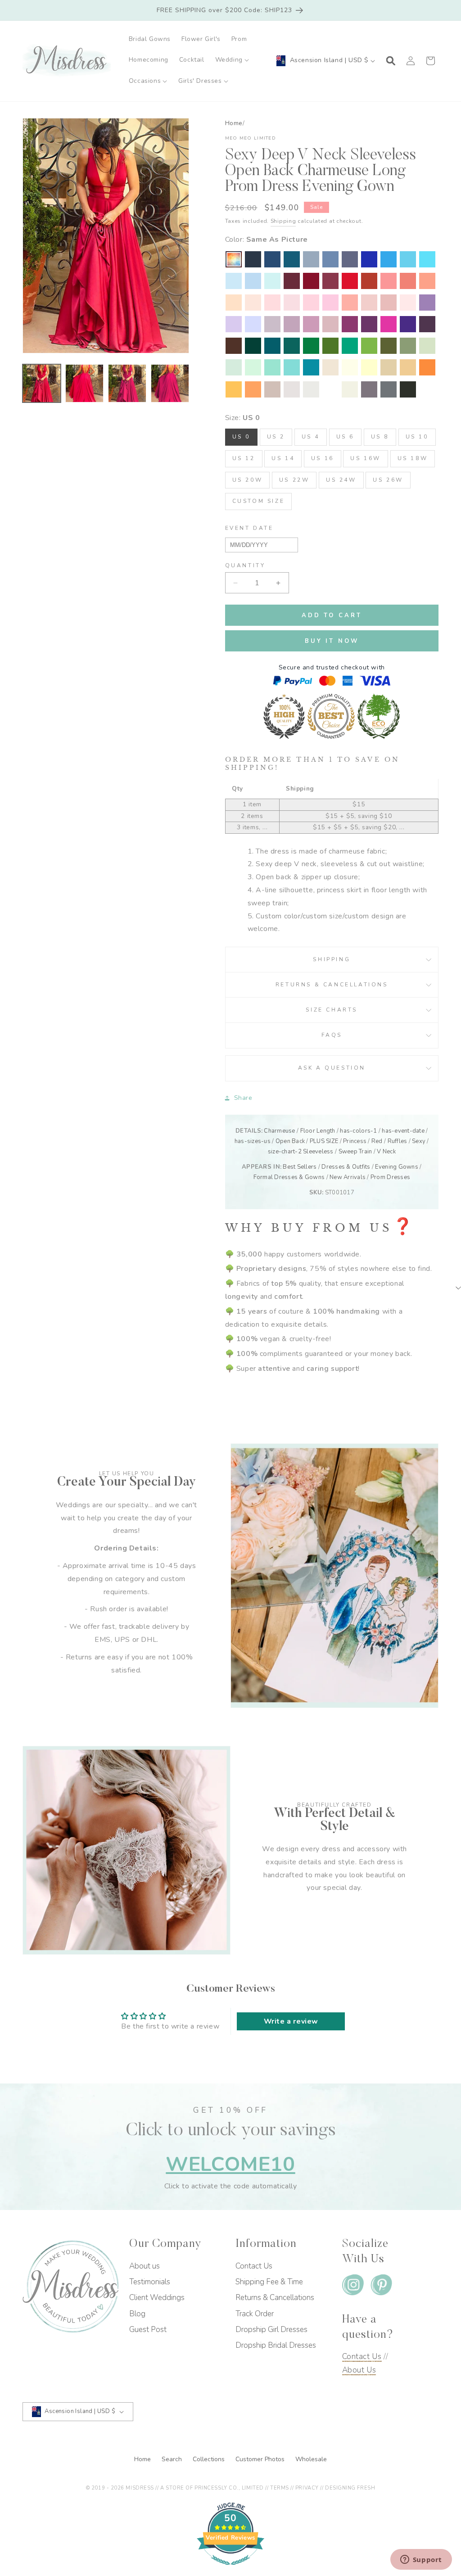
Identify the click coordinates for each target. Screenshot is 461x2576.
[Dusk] (272, 324)
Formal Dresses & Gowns (289, 1177)
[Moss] (330, 346)
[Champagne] (389, 367)
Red (377, 1141)
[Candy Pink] (330, 303)
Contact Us (254, 2266)
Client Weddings (157, 2298)
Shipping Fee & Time (269, 2282)
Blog (137, 2314)
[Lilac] (234, 324)
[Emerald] (311, 346)
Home (234, 123)
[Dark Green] (253, 346)
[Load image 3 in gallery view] (127, 383)
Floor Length (318, 1131)
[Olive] (389, 346)
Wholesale (311, 2459)
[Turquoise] (272, 367)
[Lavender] (253, 324)
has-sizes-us (253, 1141)
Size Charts (332, 1010)
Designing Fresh (350, 2488)
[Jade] (311, 367)
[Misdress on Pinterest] (381, 2287)
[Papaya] (408, 281)
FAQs (332, 1035)
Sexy (419, 1141)
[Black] (408, 389)
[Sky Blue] (253, 281)
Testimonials (150, 2282)
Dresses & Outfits (346, 1167)
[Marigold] (234, 389)
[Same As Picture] (234, 259)
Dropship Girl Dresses (271, 2330)
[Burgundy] (311, 281)
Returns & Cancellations (332, 985)
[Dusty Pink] (369, 303)
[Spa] (292, 367)
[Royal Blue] (369, 259)
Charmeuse (279, 1131)
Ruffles (398, 1141)
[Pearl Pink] (253, 303)
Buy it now (332, 641)
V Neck (386, 1152)
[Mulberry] (330, 281)
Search (173, 2459)
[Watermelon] (389, 281)
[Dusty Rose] (389, 303)
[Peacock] (272, 346)
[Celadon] (408, 346)
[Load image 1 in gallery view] (42, 383)
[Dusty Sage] (427, 346)
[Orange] (427, 367)
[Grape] (369, 324)
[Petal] (272, 303)
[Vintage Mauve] (330, 324)
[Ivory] (350, 389)
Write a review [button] (291, 2021)
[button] (232, 60)
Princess (355, 1141)
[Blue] (427, 259)
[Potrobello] (369, 389)
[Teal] (292, 346)
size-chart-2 (285, 1152)
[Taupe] (272, 389)
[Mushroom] (292, 389)
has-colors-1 (358, 1131)
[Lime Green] (369, 346)
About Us (359, 2370)
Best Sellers (300, 1167)
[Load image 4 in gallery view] (170, 383)
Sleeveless (318, 1152)
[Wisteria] (292, 324)
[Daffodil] (369, 367)
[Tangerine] (253, 389)
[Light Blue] (234, 281)
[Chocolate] (234, 346)
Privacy (307, 2488)
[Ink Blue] (292, 259)
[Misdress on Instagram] (353, 2287)
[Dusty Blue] (311, 259)
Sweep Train (355, 1152)
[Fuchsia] (389, 324)
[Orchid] (350, 324)
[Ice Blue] (408, 259)
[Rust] (369, 281)
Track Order (255, 2314)
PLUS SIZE (324, 1141)
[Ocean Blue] (389, 259)
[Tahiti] (427, 303)
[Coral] (350, 303)
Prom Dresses (390, 1177)
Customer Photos (261, 2459)
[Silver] (311, 389)
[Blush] (408, 303)
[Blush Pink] (311, 303)
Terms (280, 2488)
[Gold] (408, 367)
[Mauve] (311, 324)
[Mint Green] (253, 367)
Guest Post (148, 2330)
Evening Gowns (396, 1167)
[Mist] (272, 281)
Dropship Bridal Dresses (276, 2345)
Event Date (249, 528)
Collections (210, 2459)
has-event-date (403, 1131)
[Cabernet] (292, 281)
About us (145, 2266)
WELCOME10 (230, 2164)
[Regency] (408, 324)
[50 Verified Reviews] (230, 2570)
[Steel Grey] (389, 389)
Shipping (283, 221)
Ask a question (332, 1068)
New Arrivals (348, 1177)
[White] (330, 389)
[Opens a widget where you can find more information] (421, 2560)
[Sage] (234, 367)
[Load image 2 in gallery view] (84, 383)
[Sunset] (427, 281)
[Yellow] (350, 367)
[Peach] (234, 303)
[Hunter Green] (350, 346)
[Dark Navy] (253, 259)
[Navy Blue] (272, 259)
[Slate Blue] (330, 259)
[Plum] (427, 324)
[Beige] (330, 367)
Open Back (290, 1141)
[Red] (350, 281)
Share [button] (243, 1098)
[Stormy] (350, 259)
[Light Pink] (292, 303)
